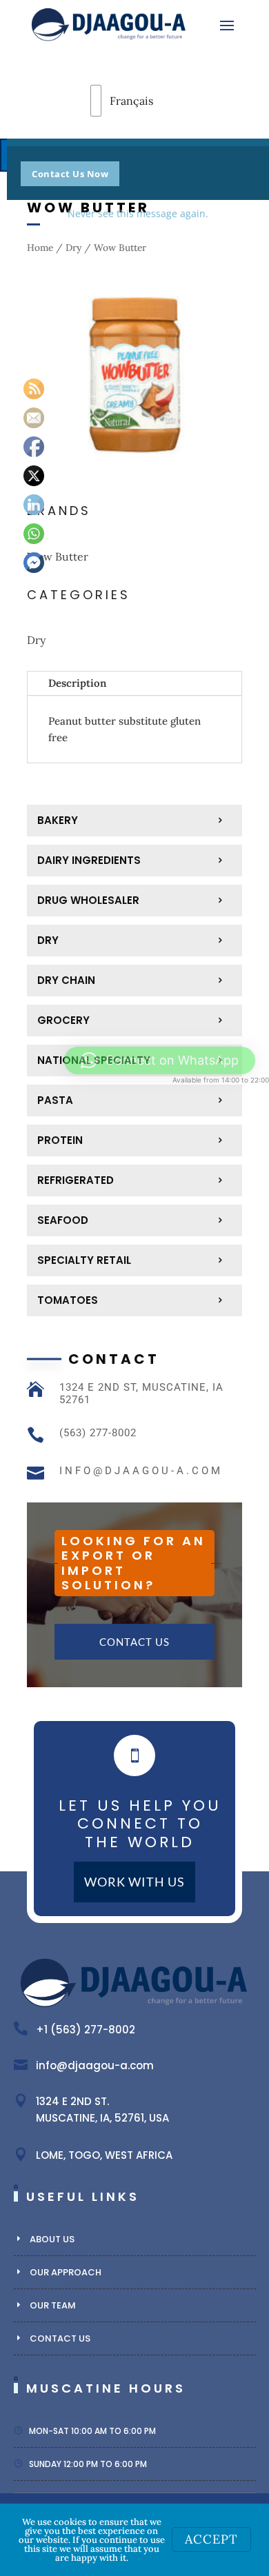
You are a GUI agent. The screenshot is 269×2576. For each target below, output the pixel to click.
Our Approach (66, 2272)
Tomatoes (68, 1300)
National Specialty (94, 1060)
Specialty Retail (84, 1260)
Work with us (134, 1882)
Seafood (63, 1220)
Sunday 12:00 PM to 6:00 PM (88, 2464)
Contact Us (134, 1642)
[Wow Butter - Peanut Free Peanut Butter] (134, 479)
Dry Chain (66, 980)
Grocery (63, 1020)
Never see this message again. (138, 213)
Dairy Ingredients (89, 860)
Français (109, 101)
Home (40, 248)
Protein (60, 1140)
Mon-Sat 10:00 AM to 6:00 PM (92, 2431)
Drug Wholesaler (88, 900)
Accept (211, 2539)
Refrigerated (76, 1180)
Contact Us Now (70, 174)
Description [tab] (77, 683)
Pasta (55, 1100)
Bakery (58, 820)
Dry (73, 248)
